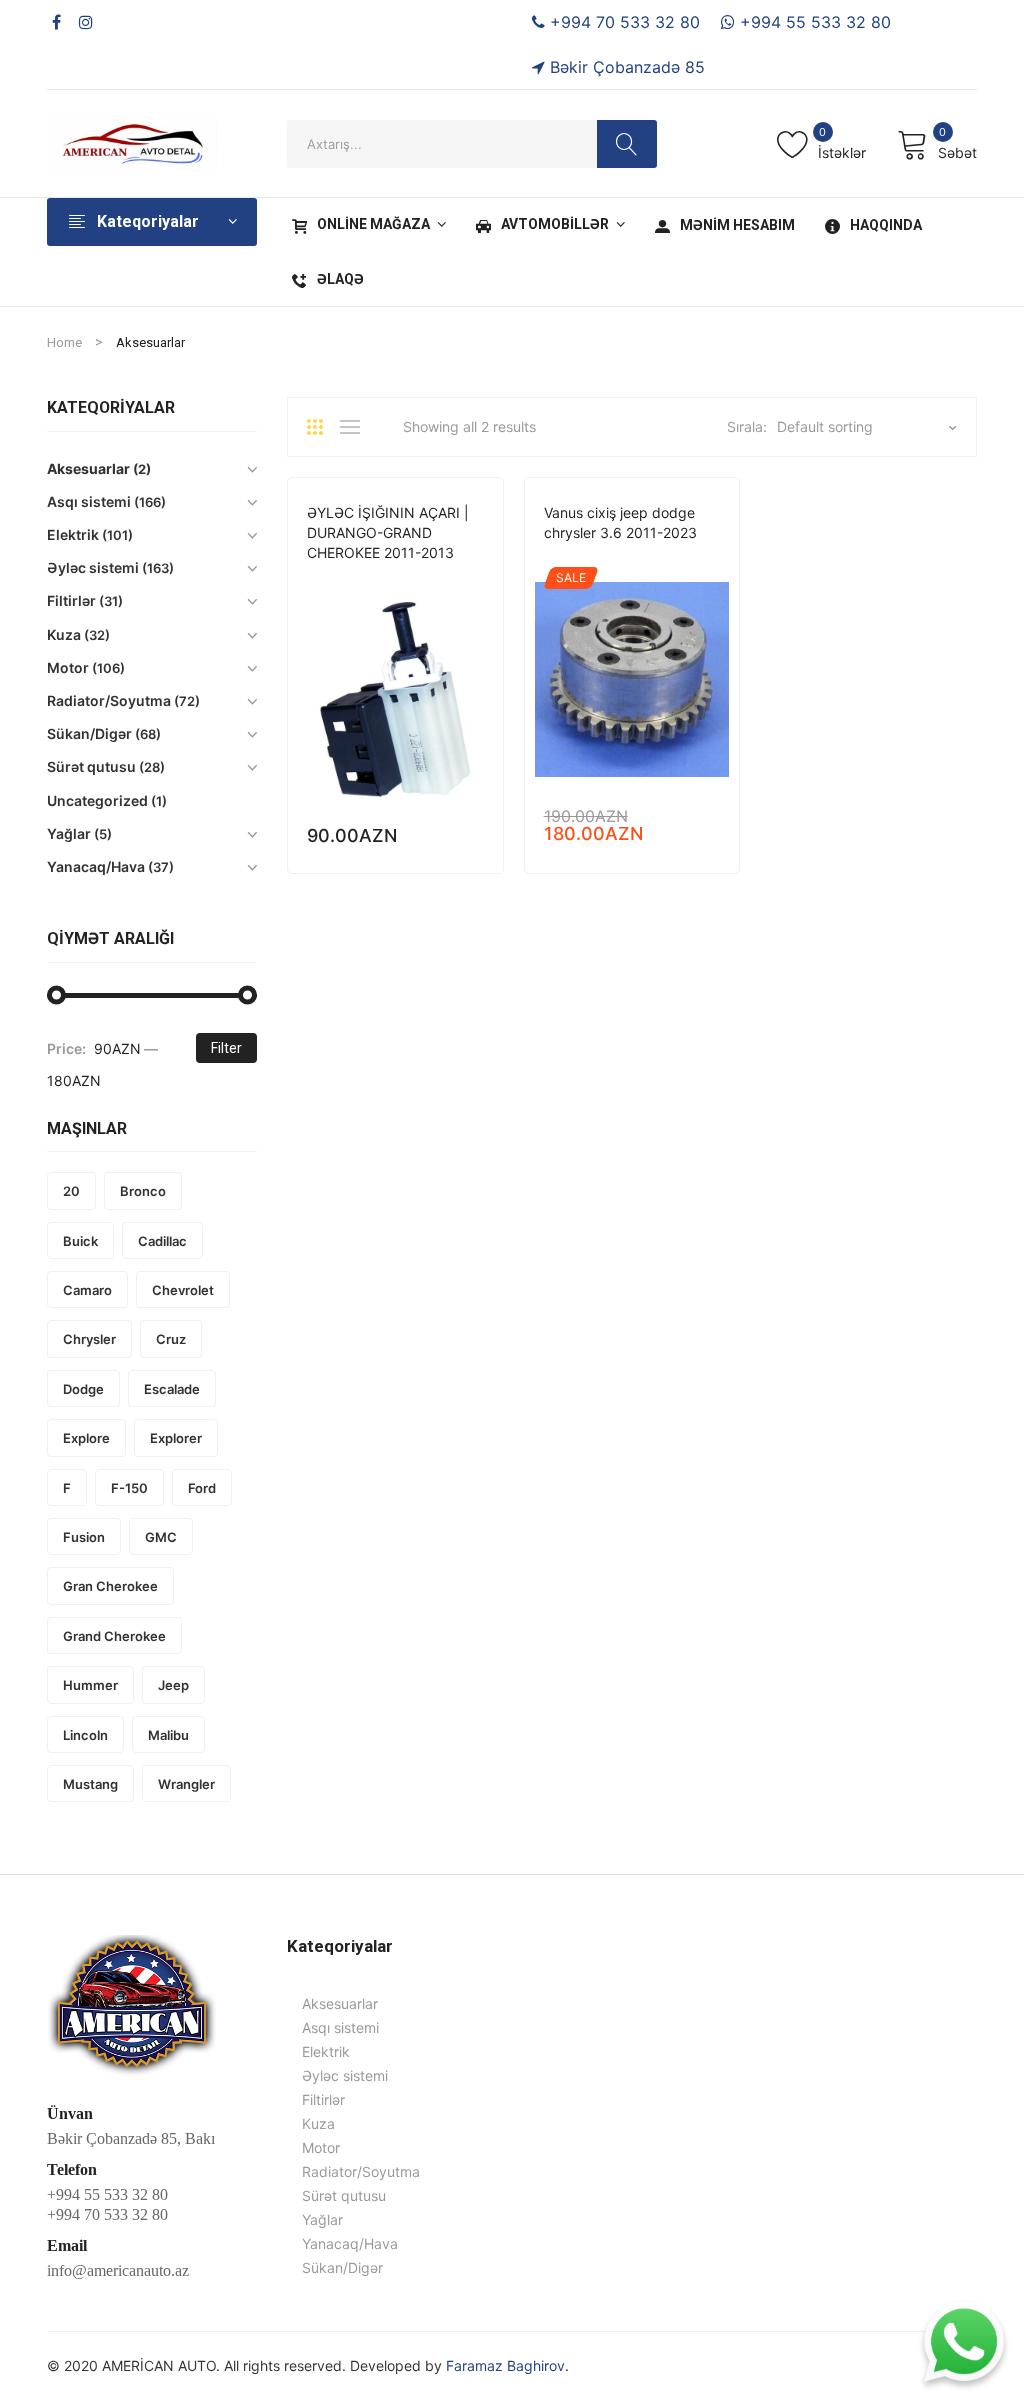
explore (86, 1438)
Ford (202, 1488)
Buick (80, 1241)
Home (64, 342)
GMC (161, 1537)
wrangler (186, 1784)
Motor (640, 560)
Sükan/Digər (89, 733)
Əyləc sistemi (93, 567)
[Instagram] (86, 22)
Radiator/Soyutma (109, 700)
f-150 (129, 1488)
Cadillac (162, 1241)
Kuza (64, 634)
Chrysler (89, 1339)
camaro (87, 1290)
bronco (143, 1191)
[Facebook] (56, 22)
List (355, 427)
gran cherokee (110, 1586)
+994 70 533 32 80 (622, 22)
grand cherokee (114, 1636)
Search (627, 144)
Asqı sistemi (89, 501)
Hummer (90, 1685)
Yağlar (69, 833)
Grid (322, 427)
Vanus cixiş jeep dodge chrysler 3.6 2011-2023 (620, 522)
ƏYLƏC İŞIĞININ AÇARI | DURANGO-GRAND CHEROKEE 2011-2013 (388, 532)
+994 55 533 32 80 (813, 22)
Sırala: (747, 426)
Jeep (436, 580)
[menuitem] (366, 225)
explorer (176, 1438)
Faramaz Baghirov (505, 2365)
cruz (171, 1339)
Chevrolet (183, 1290)
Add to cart (474, 835)
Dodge (328, 580)
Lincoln (85, 1735)
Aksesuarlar (88, 468)
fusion (84, 1537)
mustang (90, 1784)
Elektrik (386, 580)
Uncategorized (97, 800)
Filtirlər (71, 600)
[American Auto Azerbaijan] (132, 141)
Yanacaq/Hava (96, 866)
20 (71, 1191)
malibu (168, 1735)
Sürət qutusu (91, 766)
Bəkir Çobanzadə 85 (625, 67)
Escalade (172, 1389)
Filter (226, 1048)
